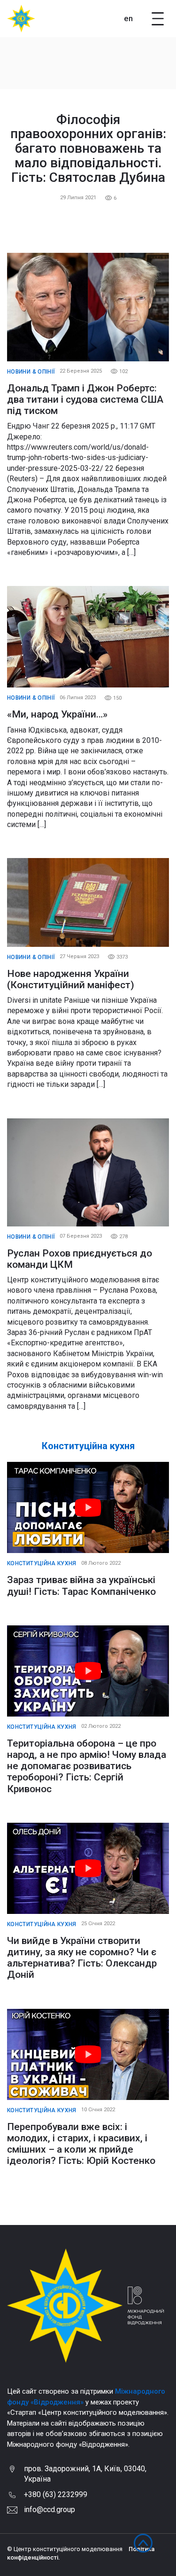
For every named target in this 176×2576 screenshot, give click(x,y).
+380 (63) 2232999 (56, 2494)
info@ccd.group (50, 2510)
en (128, 18)
